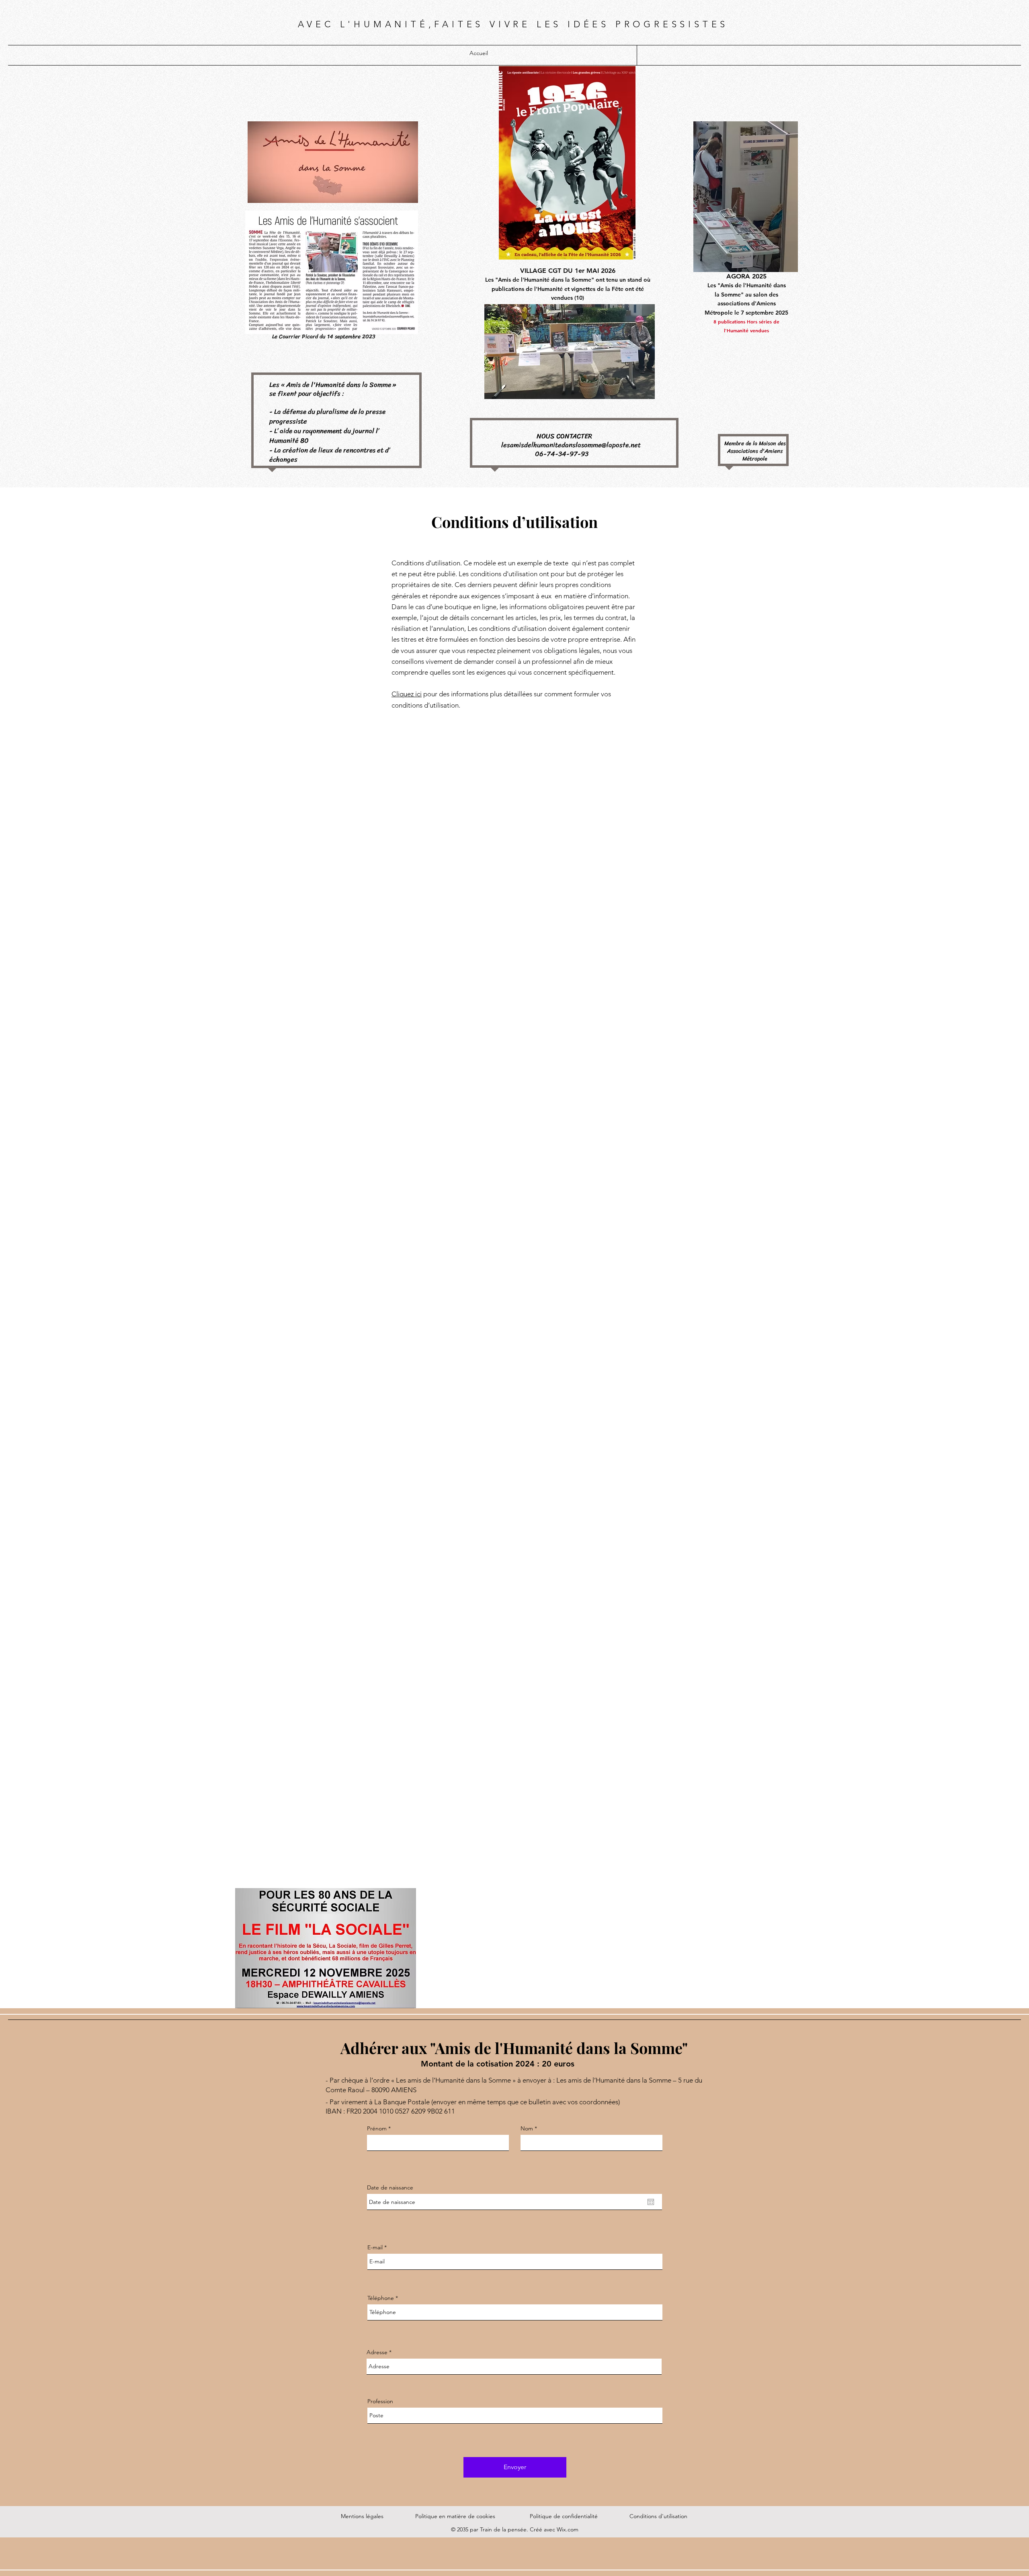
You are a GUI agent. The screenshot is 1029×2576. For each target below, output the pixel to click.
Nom (527, 2128)
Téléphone (381, 2298)
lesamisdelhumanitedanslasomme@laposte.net (571, 445)
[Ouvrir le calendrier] (651, 2202)
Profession (380, 2401)
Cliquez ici (407, 694)
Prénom (377, 2128)
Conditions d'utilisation (658, 2516)
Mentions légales (362, 2516)
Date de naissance (390, 2187)
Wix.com (568, 2529)
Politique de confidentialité (564, 2516)
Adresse (377, 2352)
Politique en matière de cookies (456, 2516)
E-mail (375, 2247)
